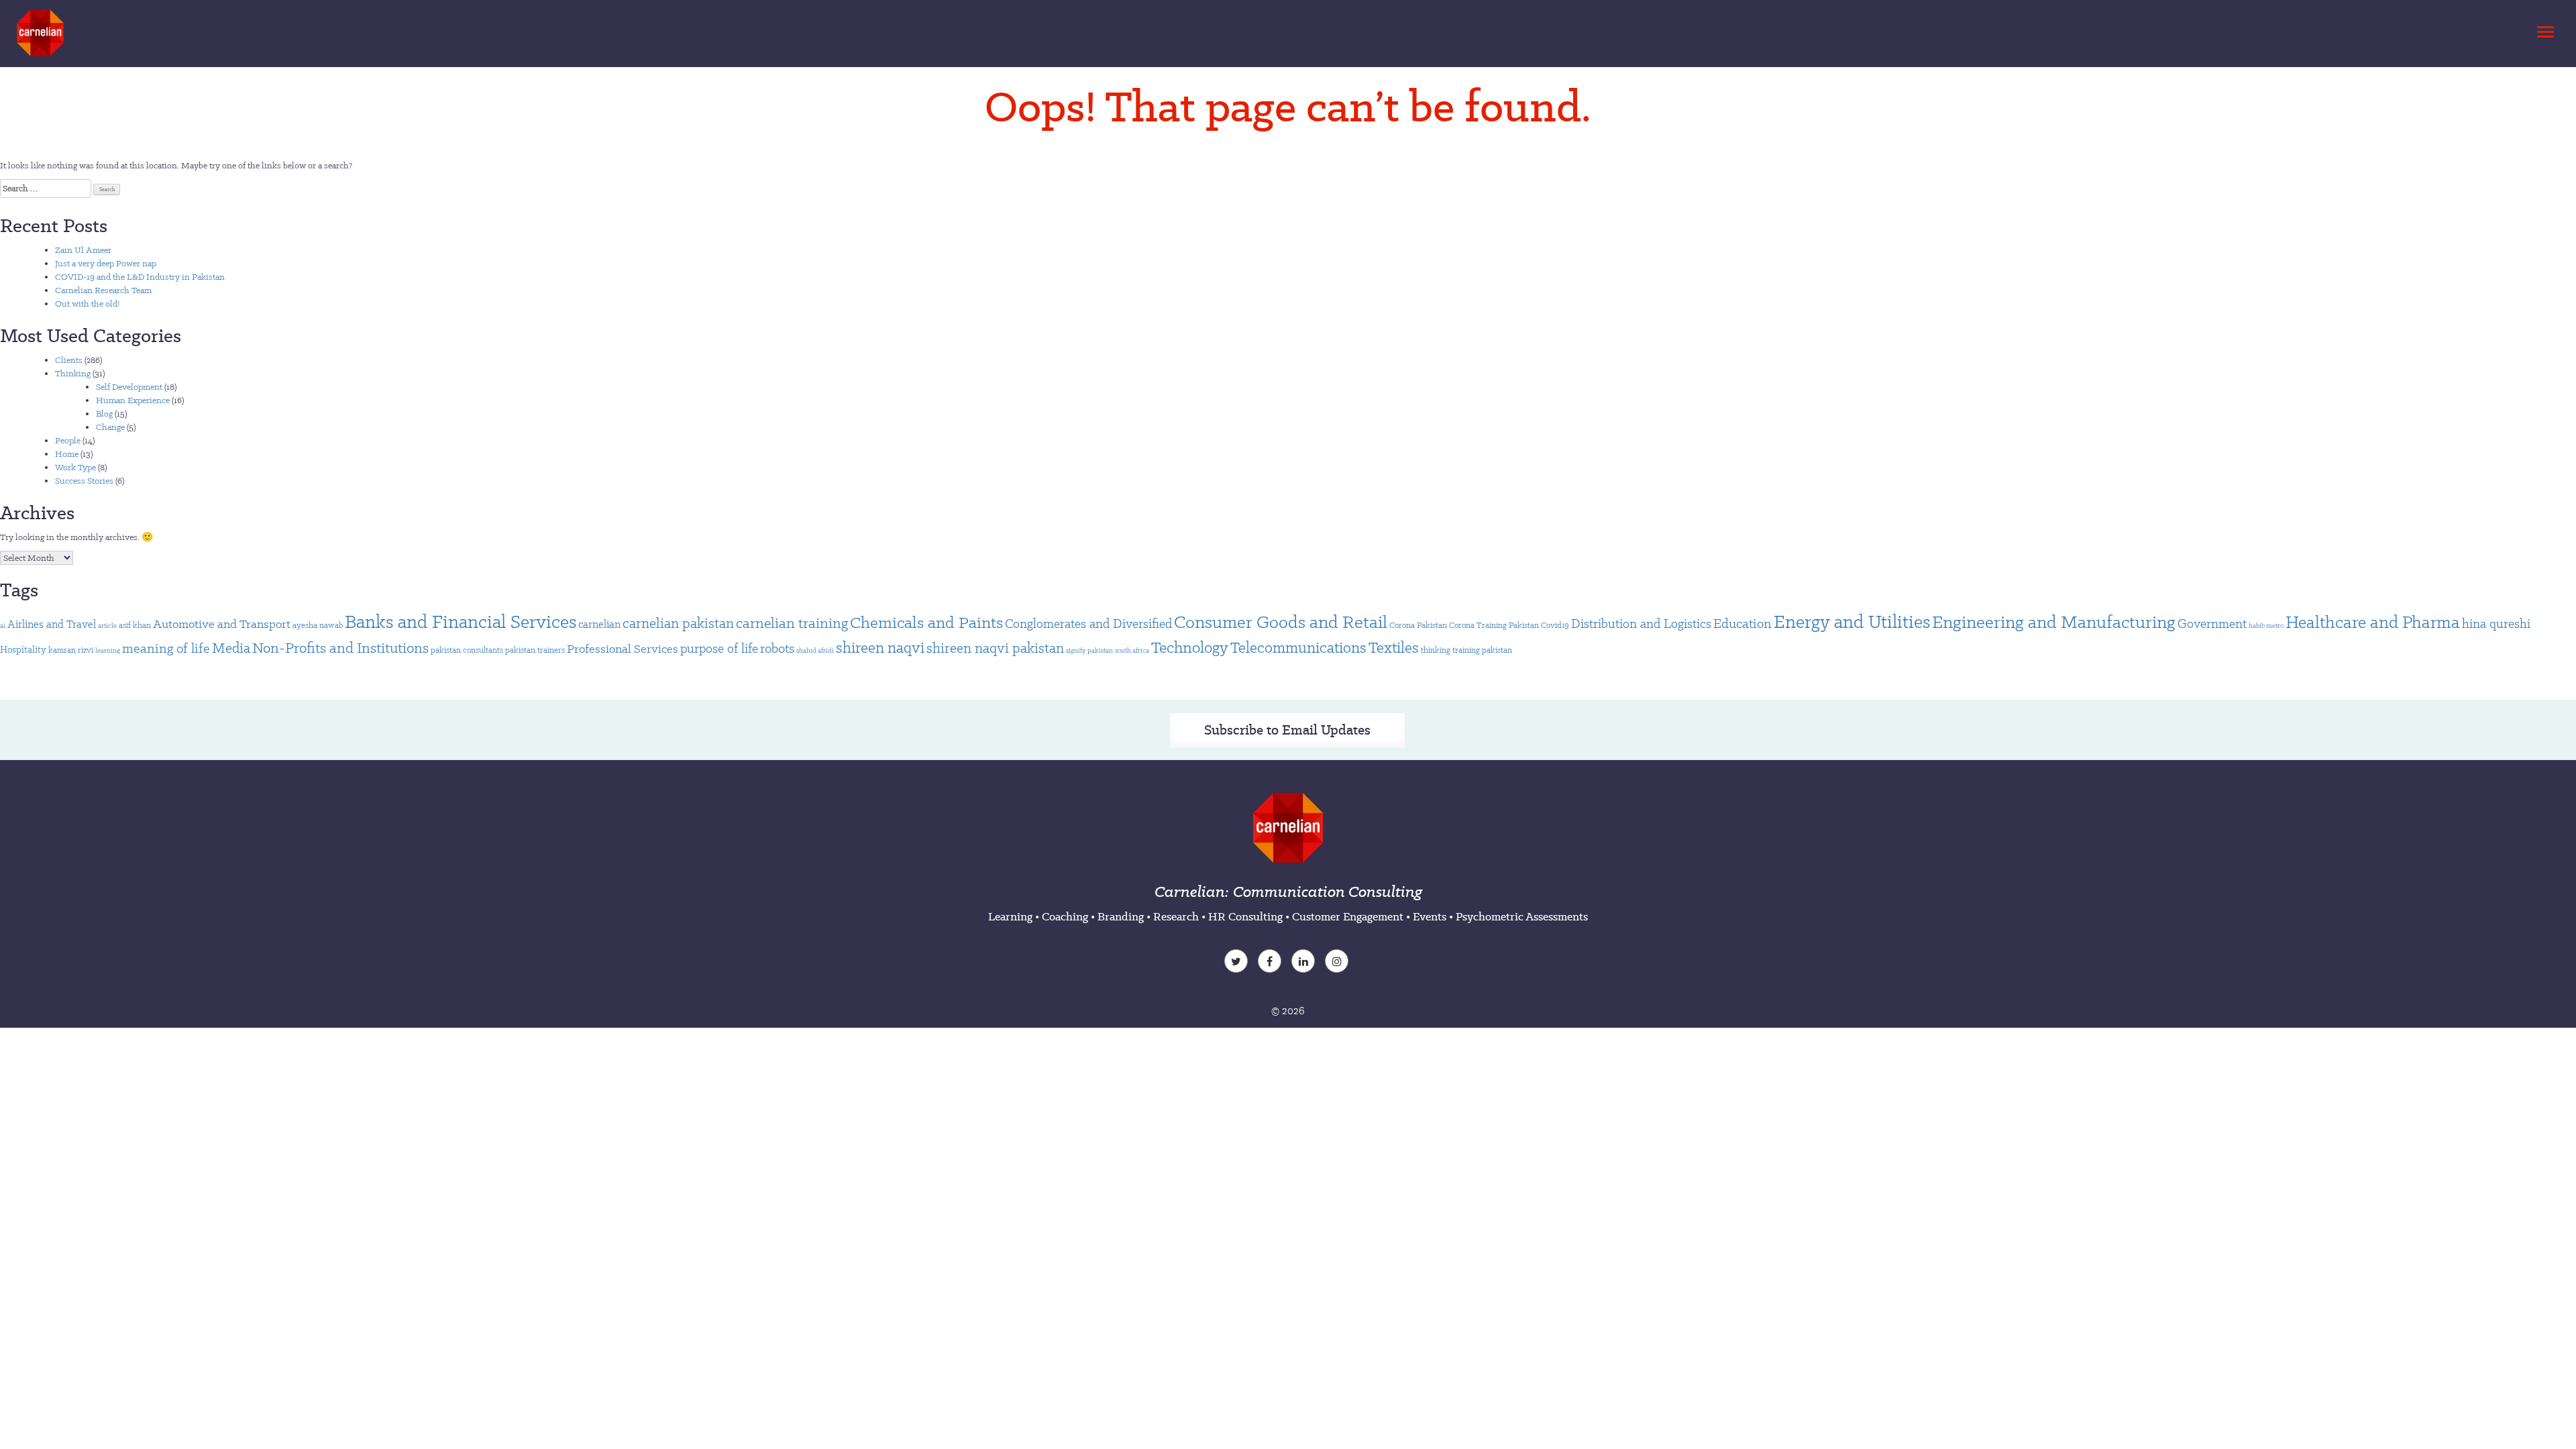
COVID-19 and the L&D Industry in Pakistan (140, 277)
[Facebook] (1271, 963)
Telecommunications (1298, 647)
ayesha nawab (318, 625)
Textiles (1394, 647)
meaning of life (166, 648)
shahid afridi (815, 650)
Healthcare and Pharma (2373, 622)
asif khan (135, 625)
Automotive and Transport (222, 624)
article (107, 626)
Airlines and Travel (52, 624)
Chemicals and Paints (926, 622)
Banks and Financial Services (461, 621)
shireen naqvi (880, 647)
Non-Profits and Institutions (340, 648)
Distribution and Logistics (1641, 624)
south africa (1132, 650)
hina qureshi (2496, 624)
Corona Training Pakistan (1494, 625)
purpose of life (719, 648)
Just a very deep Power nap (106, 263)
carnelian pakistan (678, 623)
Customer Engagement (1348, 916)
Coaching (1065, 916)
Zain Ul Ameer (83, 250)
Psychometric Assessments (1522, 916)
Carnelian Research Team (103, 290)
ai (3, 626)
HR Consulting (1245, 916)
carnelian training (792, 623)
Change (110, 427)
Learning (1010, 916)
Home (67, 454)
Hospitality (23, 649)
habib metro (2266, 626)
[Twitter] (1238, 963)
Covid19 (1555, 625)
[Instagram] (1338, 963)
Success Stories (84, 481)
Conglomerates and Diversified (1088, 624)
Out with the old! (87, 304)
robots (777, 648)
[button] (2543, 28)
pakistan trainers (535, 650)
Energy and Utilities (1852, 622)
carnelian (599, 624)
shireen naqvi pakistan (995, 648)
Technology (1190, 647)
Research (1176, 916)
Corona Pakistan (1418, 625)
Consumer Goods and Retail (1281, 622)
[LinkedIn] (1305, 963)
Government (2212, 624)
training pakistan (1482, 650)
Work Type (75, 467)
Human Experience (133, 400)
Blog (104, 414)
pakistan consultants (467, 650)
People (68, 440)
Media (231, 648)
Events (1430, 916)
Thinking (73, 373)
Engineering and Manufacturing (2054, 622)
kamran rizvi (71, 650)
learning (108, 650)
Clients (69, 360)
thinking (1436, 650)
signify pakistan (1089, 650)
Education (1742, 623)
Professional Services (623, 649)
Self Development (129, 387)
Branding (1121, 916)
